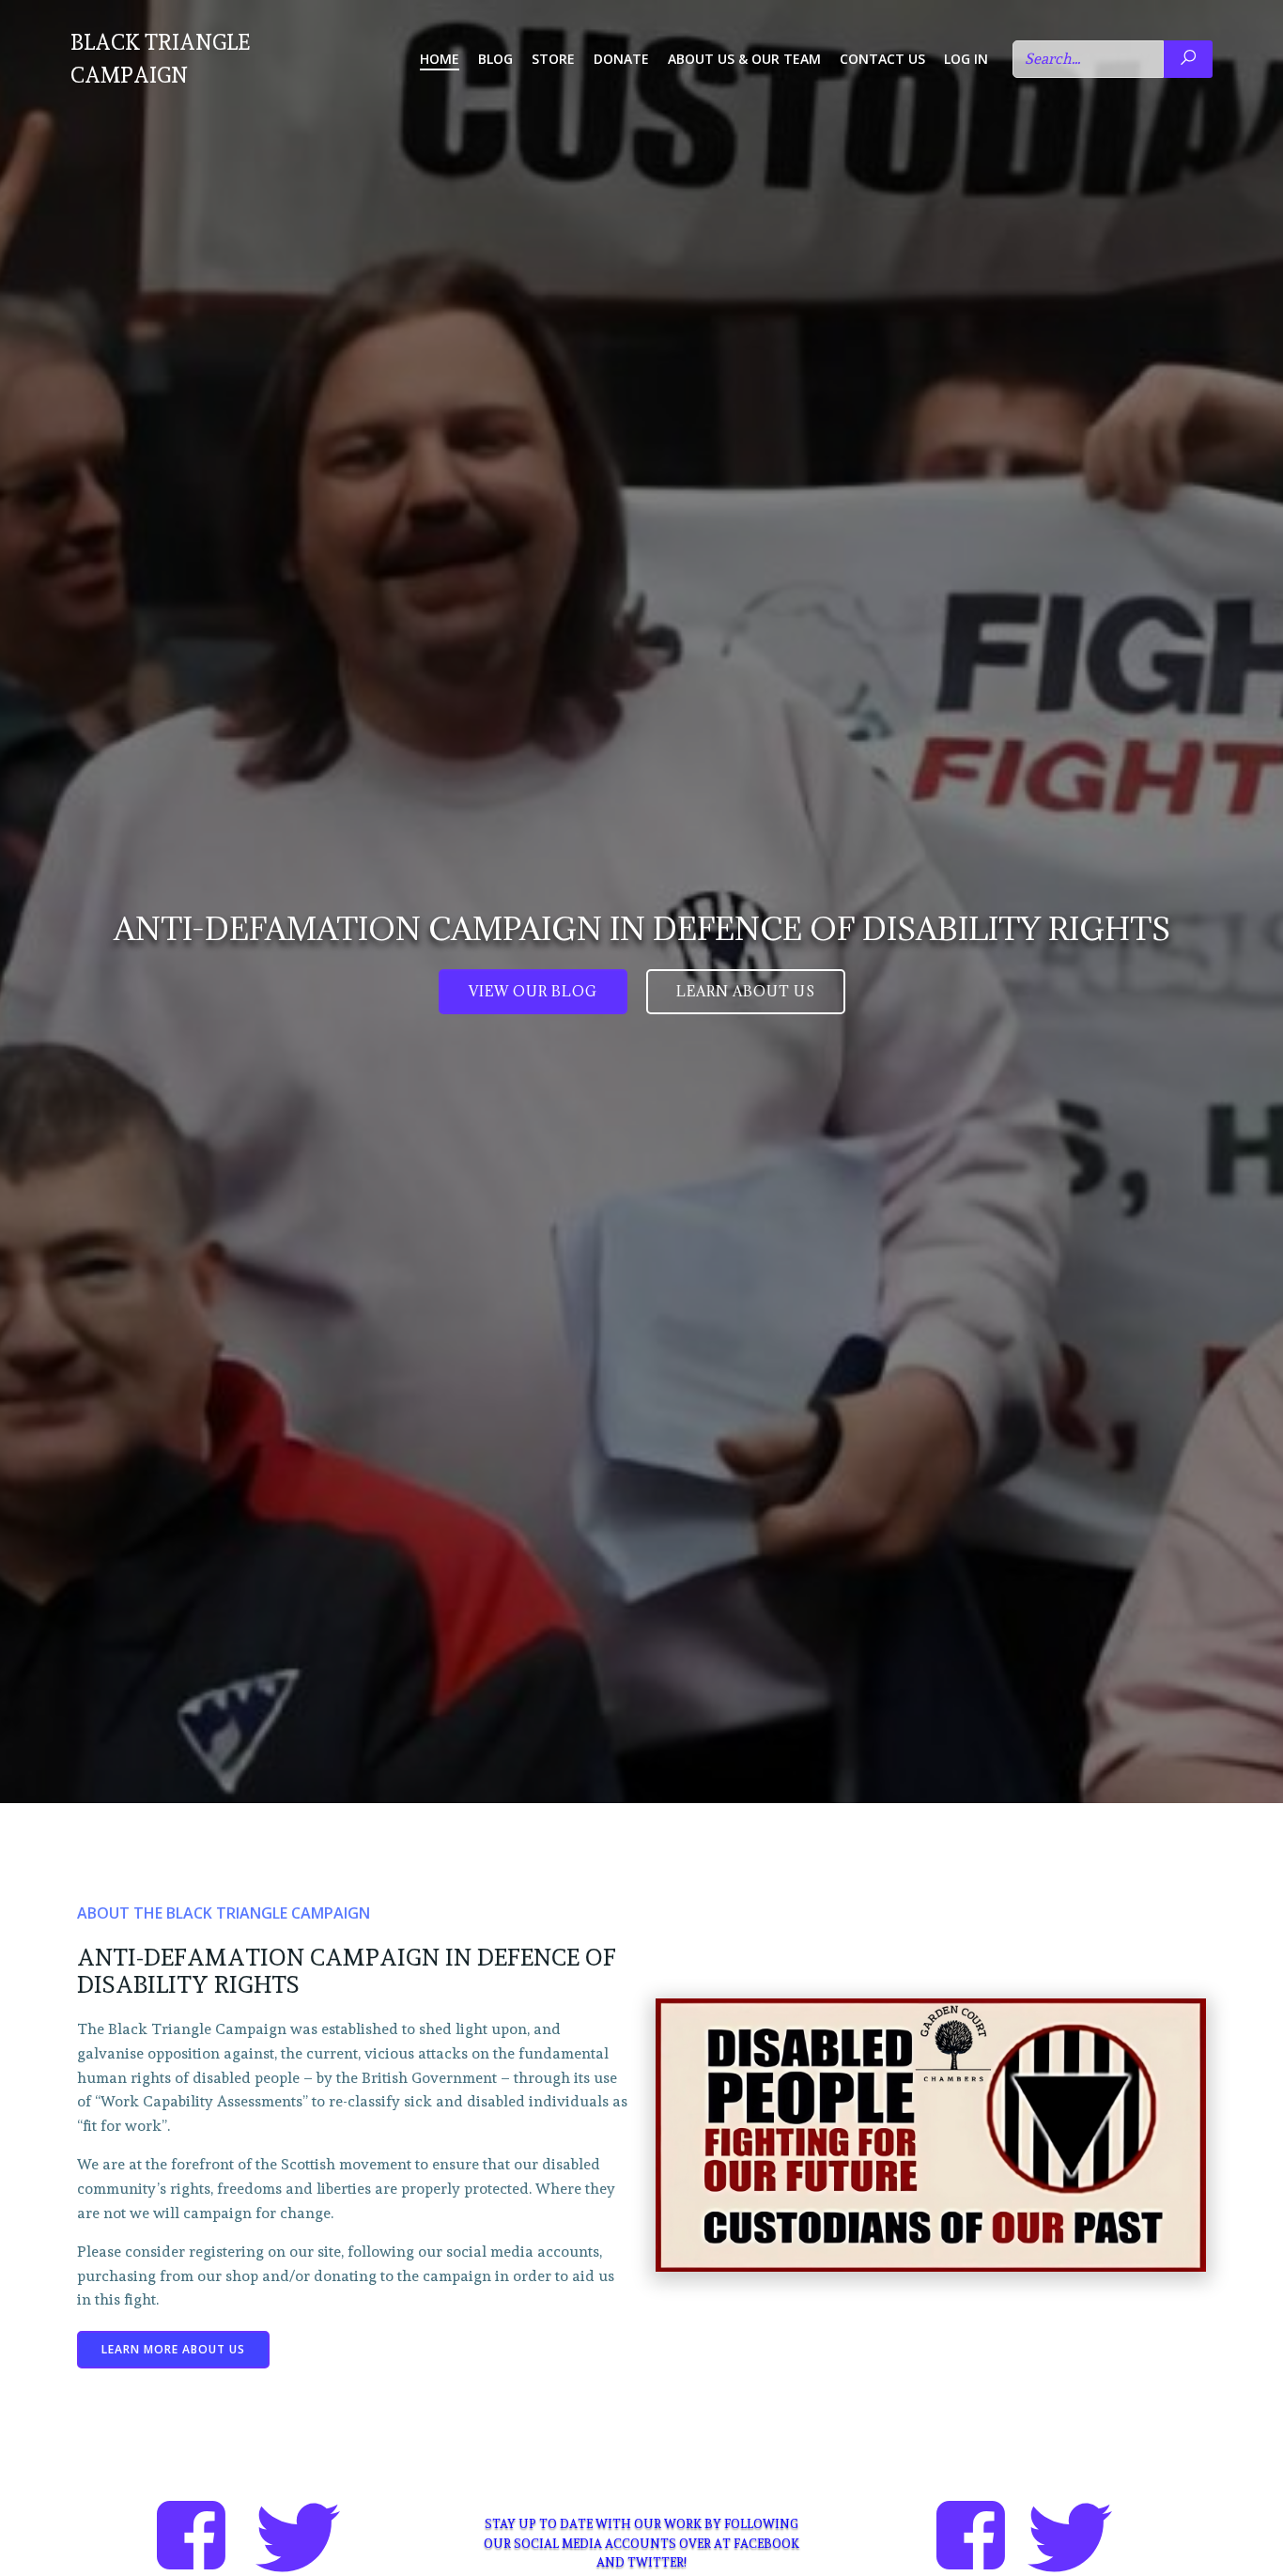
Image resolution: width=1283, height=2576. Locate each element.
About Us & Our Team (744, 59)
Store (553, 59)
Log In (966, 59)
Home (440, 59)
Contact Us (882, 59)
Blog (495, 59)
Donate (621, 59)
